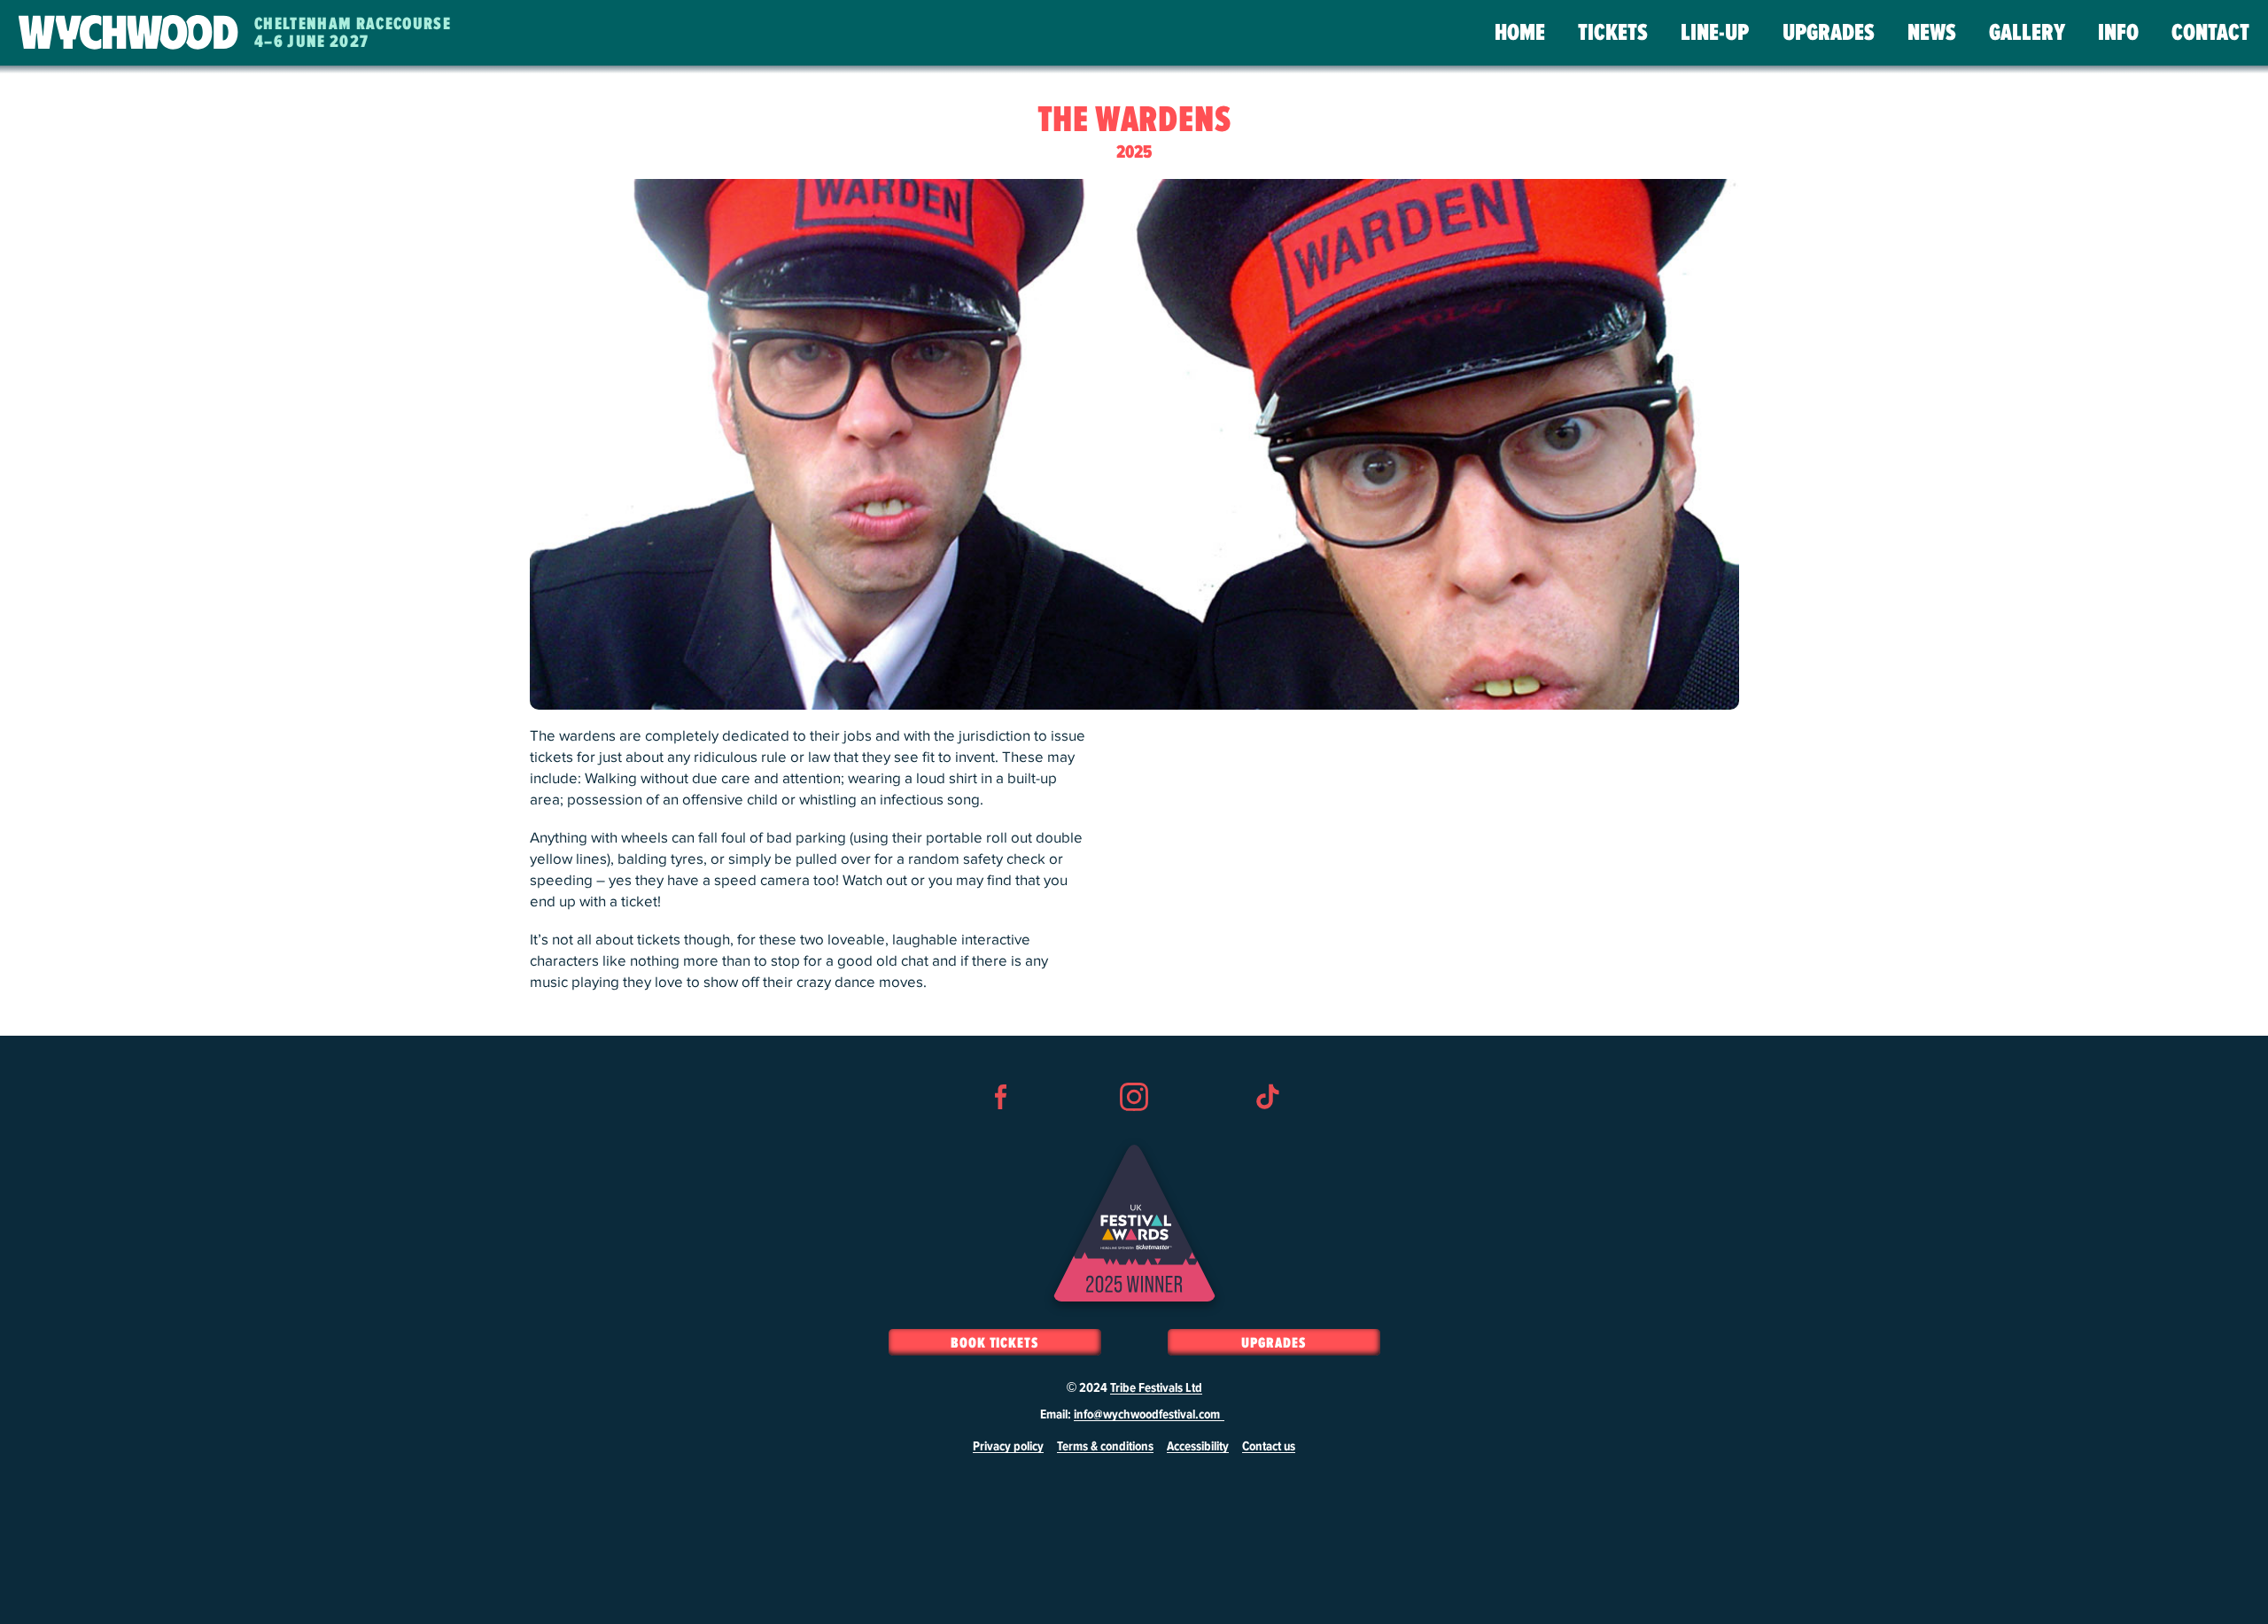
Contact (2210, 33)
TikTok (1267, 1129)
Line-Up (1715, 33)
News (1932, 33)
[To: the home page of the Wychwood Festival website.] (128, 33)
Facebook (1001, 1129)
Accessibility (1198, 1447)
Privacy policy (1008, 1447)
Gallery (2027, 33)
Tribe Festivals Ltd (1156, 1388)
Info (2118, 33)
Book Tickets (994, 1343)
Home (1520, 33)
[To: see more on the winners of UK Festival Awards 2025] (1134, 1223)
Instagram (1134, 1129)
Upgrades (1829, 33)
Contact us (1269, 1447)
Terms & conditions (1105, 1447)
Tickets (1613, 33)
